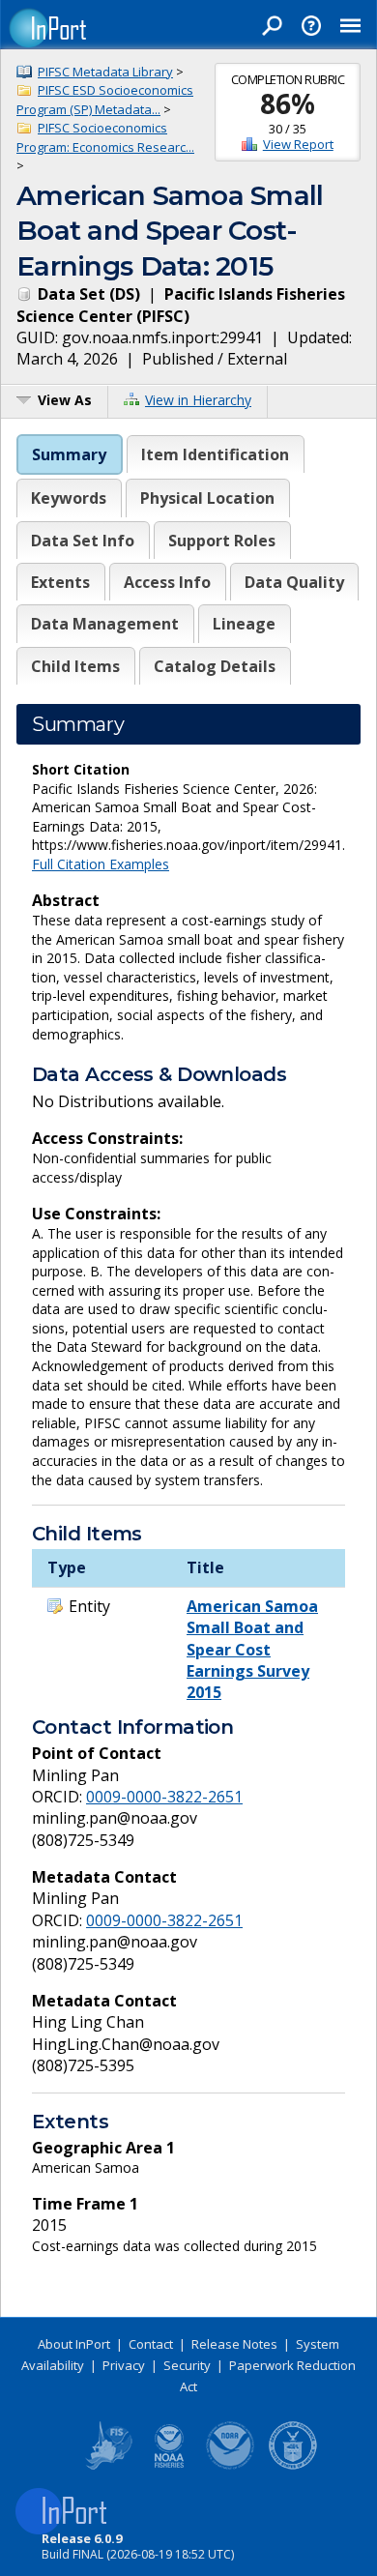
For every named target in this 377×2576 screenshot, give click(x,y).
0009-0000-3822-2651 (164, 1797)
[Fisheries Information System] (107, 2466)
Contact (151, 2344)
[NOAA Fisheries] (169, 2466)
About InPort (74, 2344)
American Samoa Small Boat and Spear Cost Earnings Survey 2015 (252, 1650)
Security (187, 2365)
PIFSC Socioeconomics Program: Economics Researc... (105, 137)
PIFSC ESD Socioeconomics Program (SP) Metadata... (105, 100)
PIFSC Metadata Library (105, 72)
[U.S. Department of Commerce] (293, 2466)
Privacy (124, 2365)
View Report (298, 144)
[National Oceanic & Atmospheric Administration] (231, 2466)
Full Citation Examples (101, 864)
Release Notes (234, 2344)
